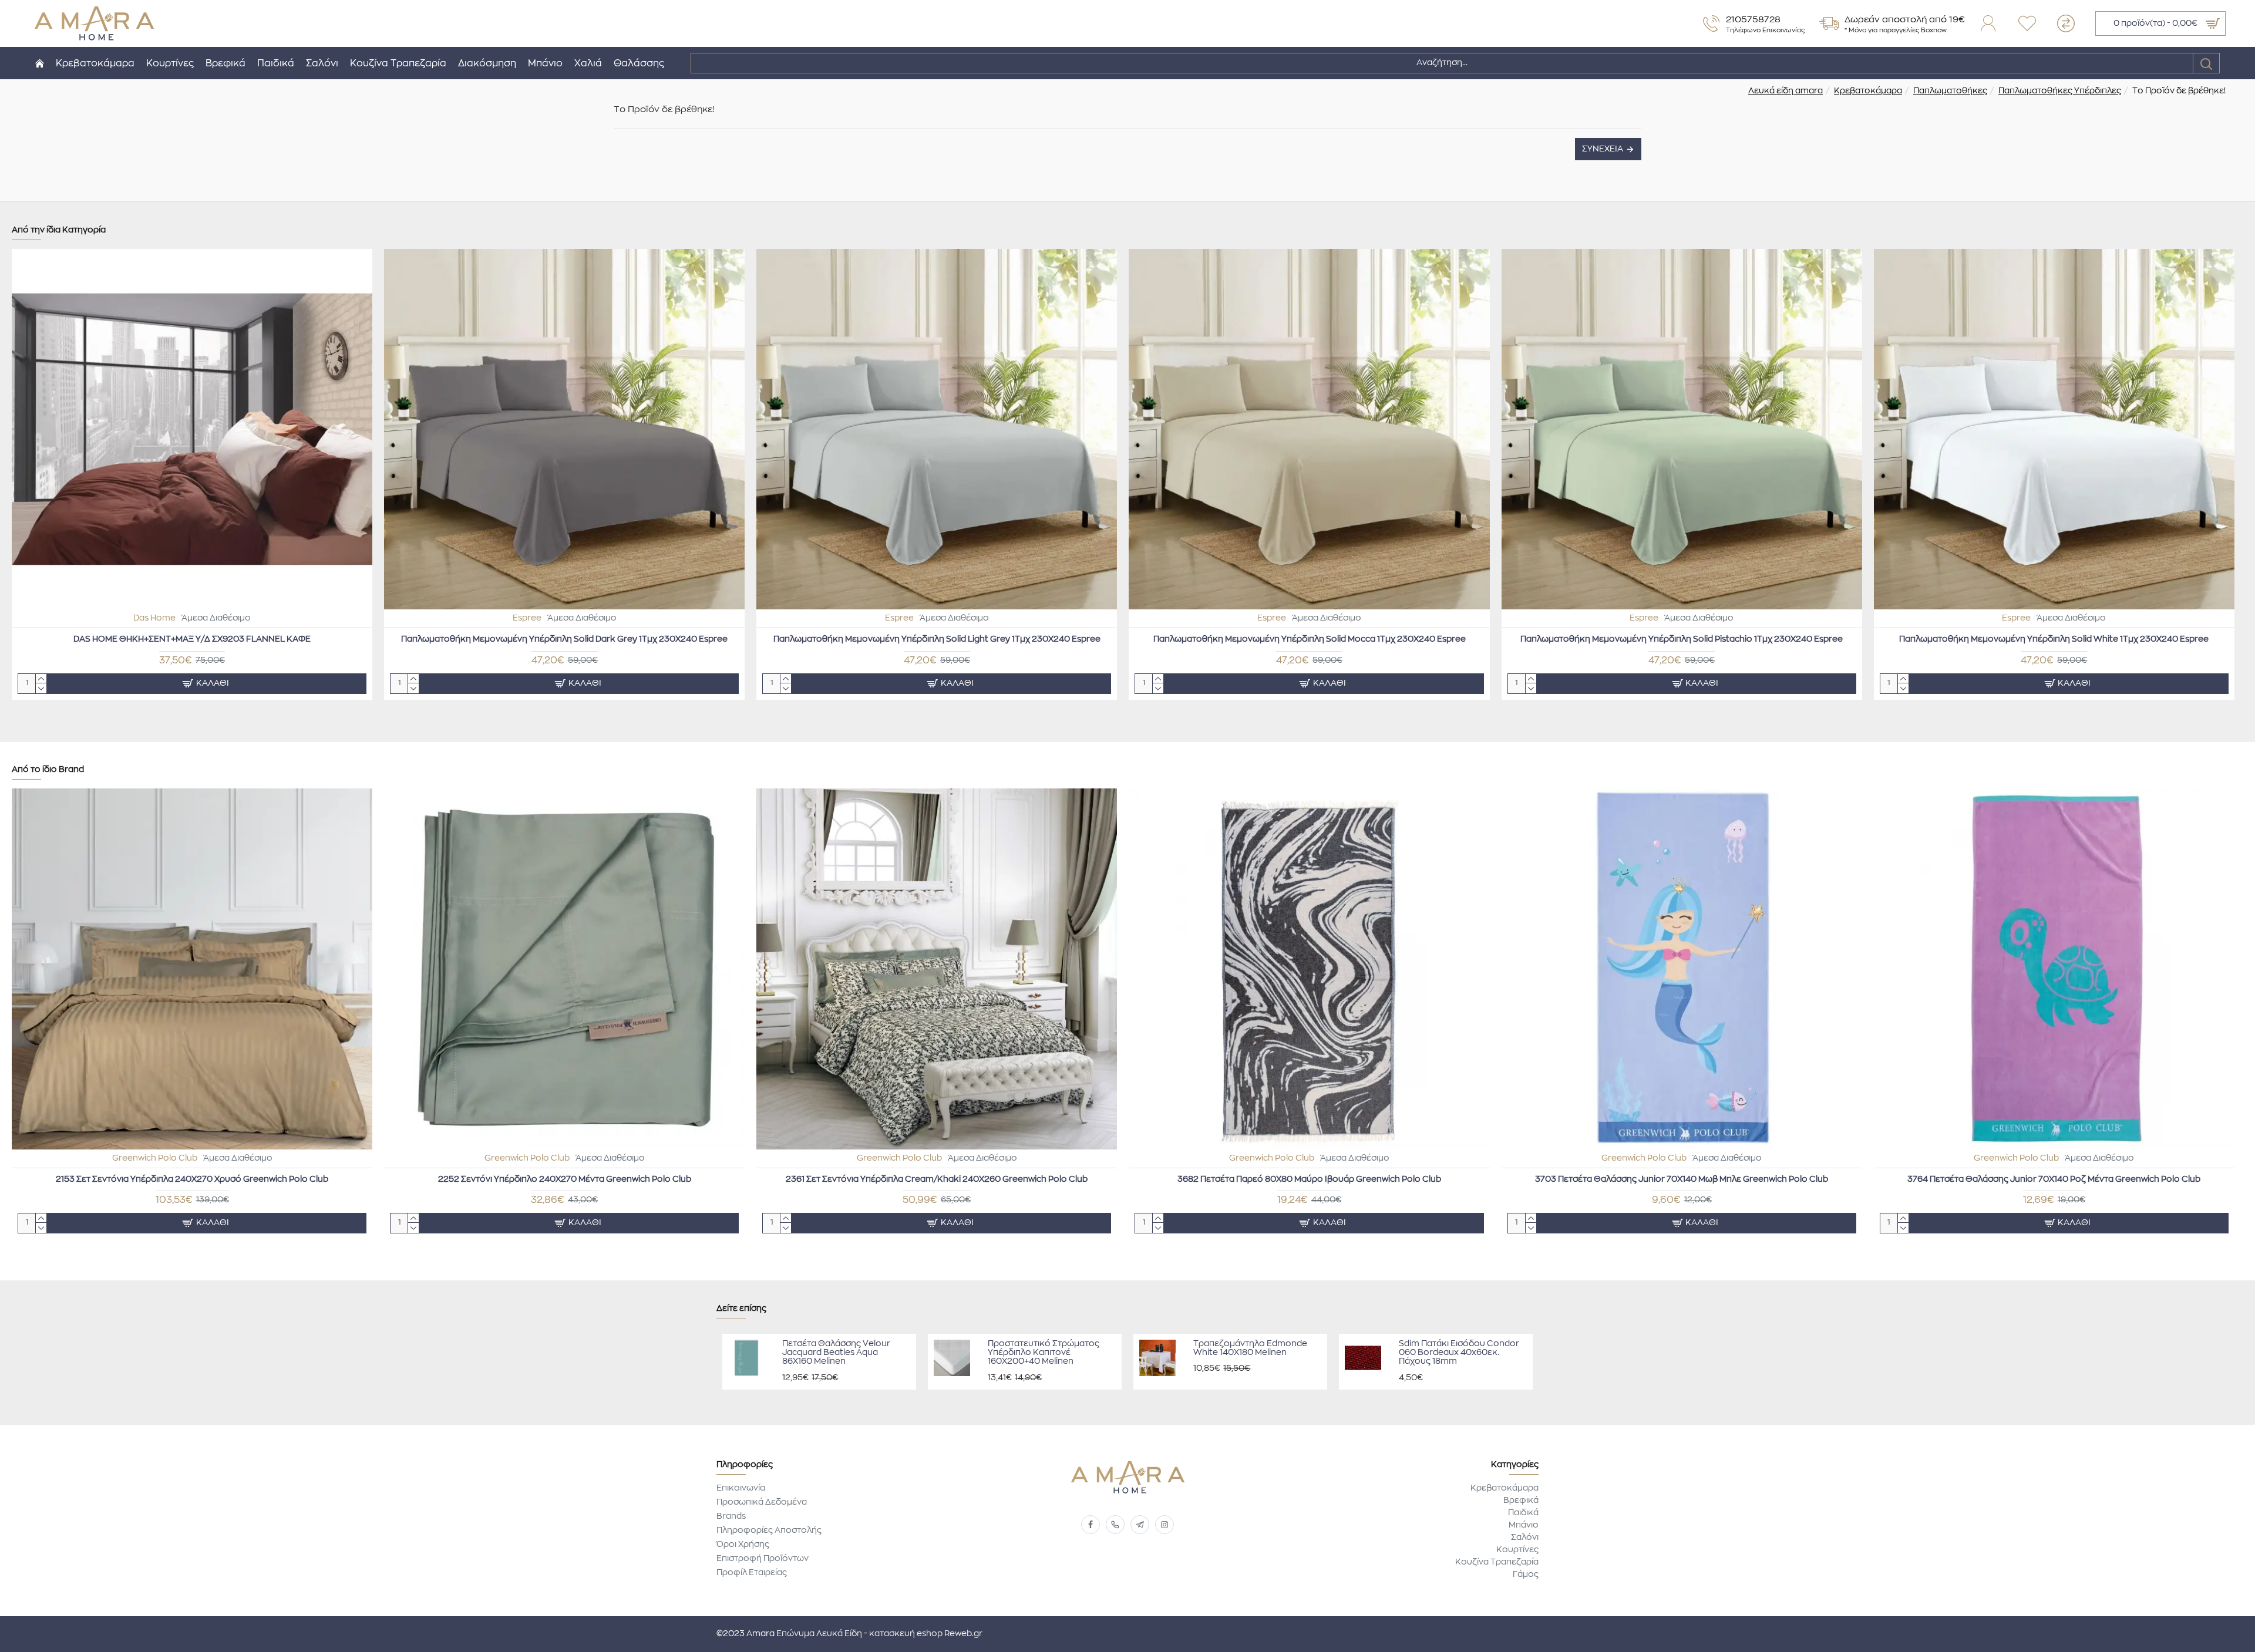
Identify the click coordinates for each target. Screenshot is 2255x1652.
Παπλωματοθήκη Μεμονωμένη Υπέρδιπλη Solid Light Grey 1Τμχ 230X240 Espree (937, 639)
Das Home (154, 618)
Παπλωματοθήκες (1950, 91)
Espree (527, 618)
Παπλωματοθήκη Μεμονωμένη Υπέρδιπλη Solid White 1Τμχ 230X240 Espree (2054, 639)
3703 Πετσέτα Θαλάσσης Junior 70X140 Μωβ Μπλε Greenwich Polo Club (1682, 1179)
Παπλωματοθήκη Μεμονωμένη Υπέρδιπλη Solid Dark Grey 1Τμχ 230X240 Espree (564, 639)
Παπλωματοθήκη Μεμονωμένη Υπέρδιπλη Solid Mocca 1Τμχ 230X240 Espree (1310, 639)
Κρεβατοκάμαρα (1868, 91)
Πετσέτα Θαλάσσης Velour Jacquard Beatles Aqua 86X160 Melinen (836, 1353)
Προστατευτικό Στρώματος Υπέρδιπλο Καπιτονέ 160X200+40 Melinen (1044, 1353)
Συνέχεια (1603, 149)
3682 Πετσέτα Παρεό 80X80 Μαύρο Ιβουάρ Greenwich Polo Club (1309, 1179)
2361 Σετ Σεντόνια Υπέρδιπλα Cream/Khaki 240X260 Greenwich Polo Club (937, 1179)
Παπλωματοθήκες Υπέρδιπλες (2060, 91)
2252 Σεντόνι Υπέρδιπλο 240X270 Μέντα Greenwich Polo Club (565, 1179)
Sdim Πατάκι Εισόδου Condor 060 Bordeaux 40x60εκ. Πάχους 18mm (1459, 1353)
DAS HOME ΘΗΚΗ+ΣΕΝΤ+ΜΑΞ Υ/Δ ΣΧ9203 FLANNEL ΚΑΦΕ (192, 639)
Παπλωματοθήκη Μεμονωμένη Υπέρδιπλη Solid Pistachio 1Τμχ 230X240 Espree (1682, 639)
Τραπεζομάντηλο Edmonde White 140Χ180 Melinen (1250, 1348)
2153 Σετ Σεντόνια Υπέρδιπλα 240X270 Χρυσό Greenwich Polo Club (192, 1179)
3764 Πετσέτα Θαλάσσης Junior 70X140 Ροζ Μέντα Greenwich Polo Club (2054, 1179)
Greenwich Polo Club (155, 1158)
